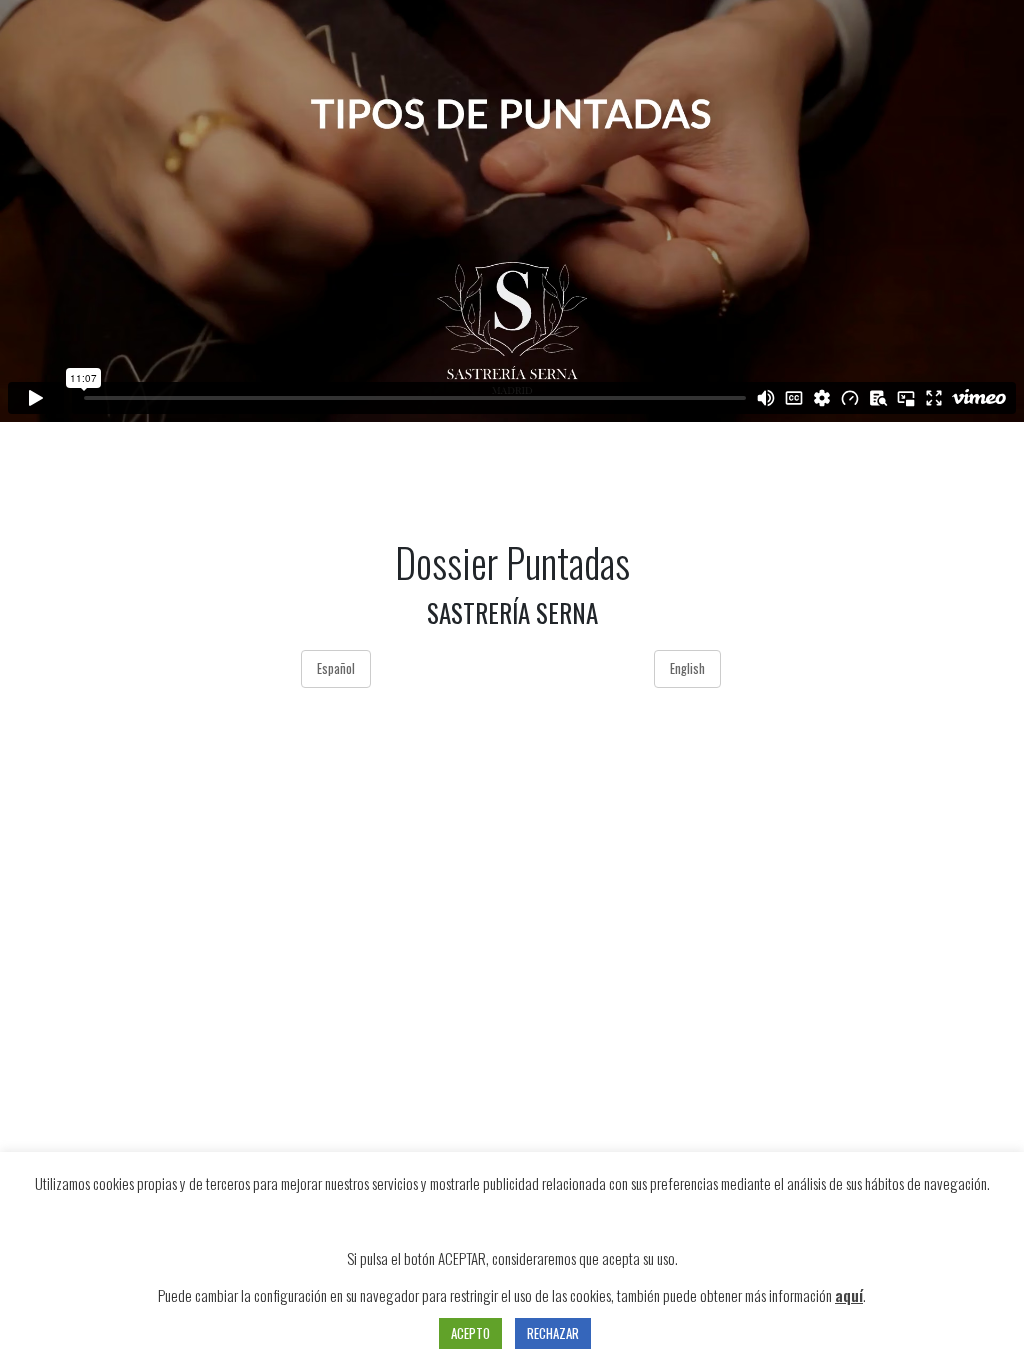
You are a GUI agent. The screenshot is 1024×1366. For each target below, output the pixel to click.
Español (336, 668)
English (687, 668)
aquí (849, 1295)
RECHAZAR (553, 1333)
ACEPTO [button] (470, 1333)
